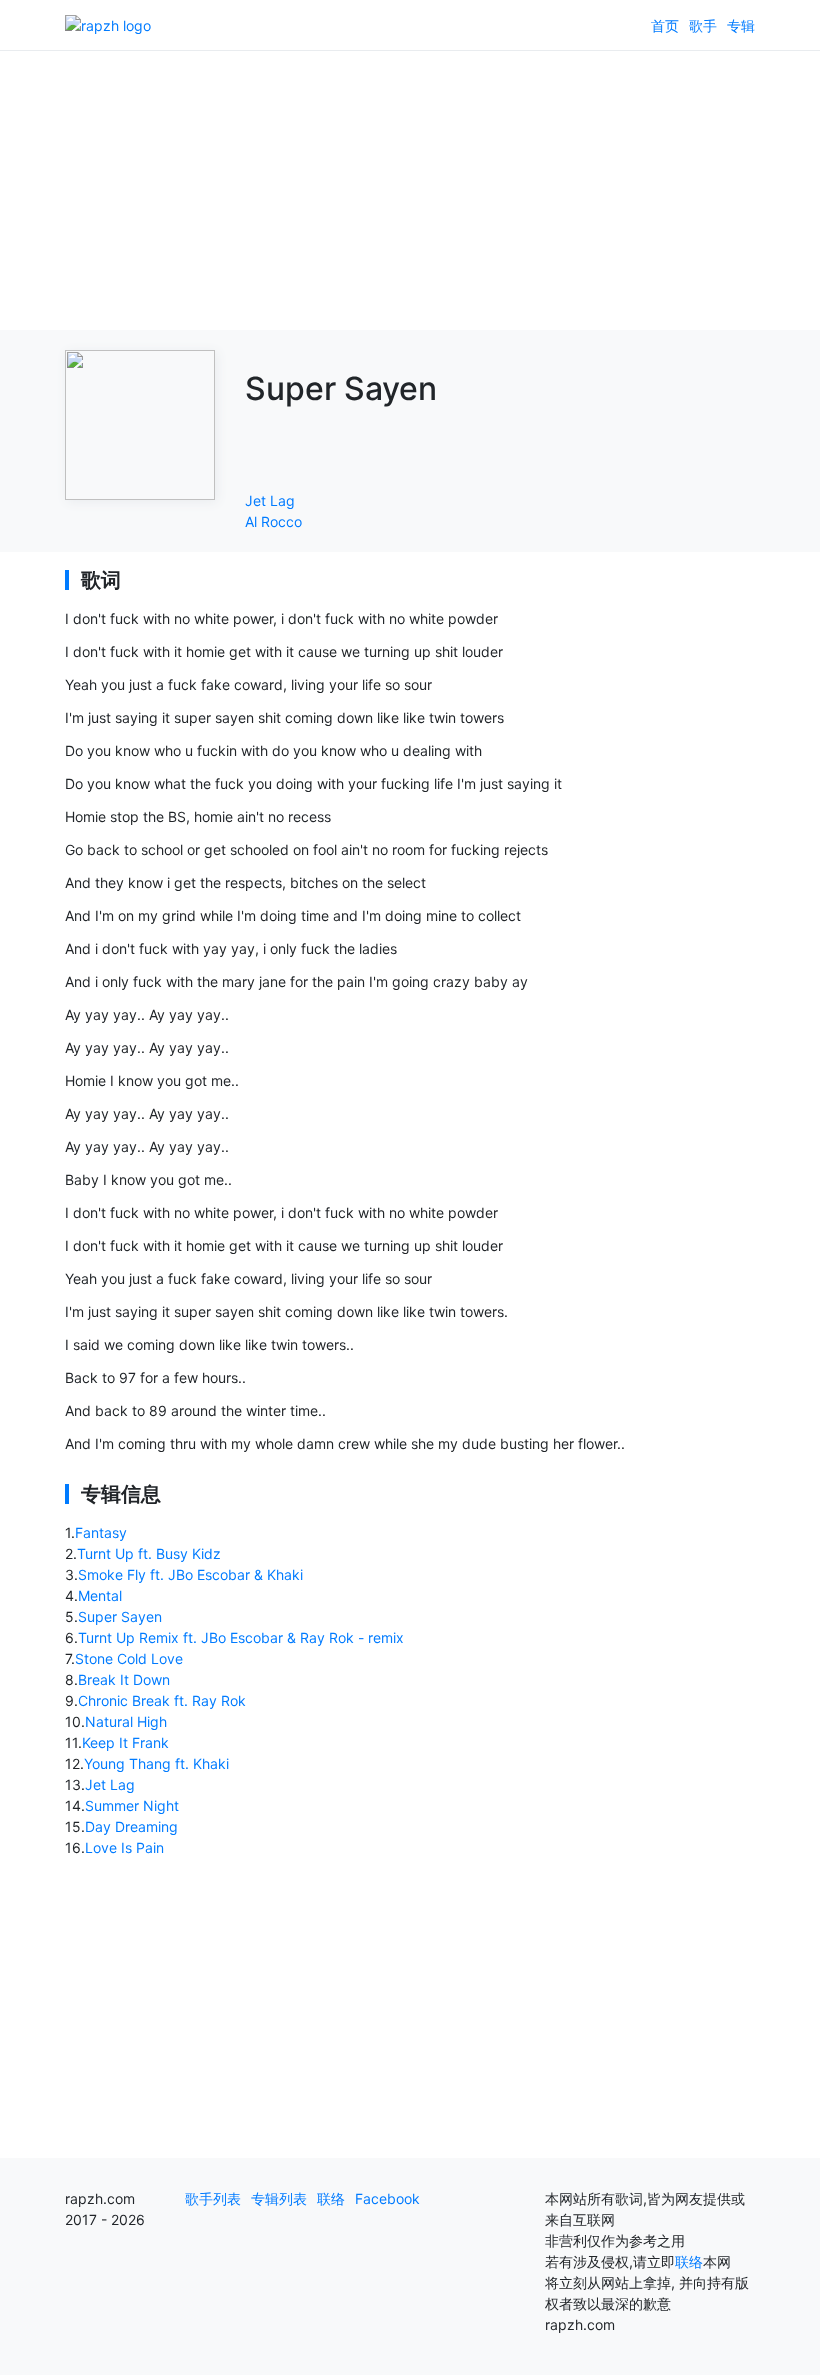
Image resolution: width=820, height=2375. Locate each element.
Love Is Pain (124, 1847)
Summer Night (132, 1805)
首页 (665, 25)
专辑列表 (279, 2198)
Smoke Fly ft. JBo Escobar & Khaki (190, 1574)
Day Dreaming (131, 1826)
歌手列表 (213, 2198)
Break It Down (124, 1679)
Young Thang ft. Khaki (156, 1763)
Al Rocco (273, 521)
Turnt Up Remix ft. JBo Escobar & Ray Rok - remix (241, 1637)
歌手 (703, 25)
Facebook (387, 2198)
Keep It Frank (125, 1742)
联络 (331, 2198)
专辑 (741, 25)
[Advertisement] (410, 190)
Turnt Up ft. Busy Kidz (149, 1553)
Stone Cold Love (129, 1658)
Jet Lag (270, 500)
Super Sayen (120, 1616)
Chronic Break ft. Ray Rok (162, 1700)
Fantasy (101, 1532)
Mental (100, 1595)
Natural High (126, 1721)
